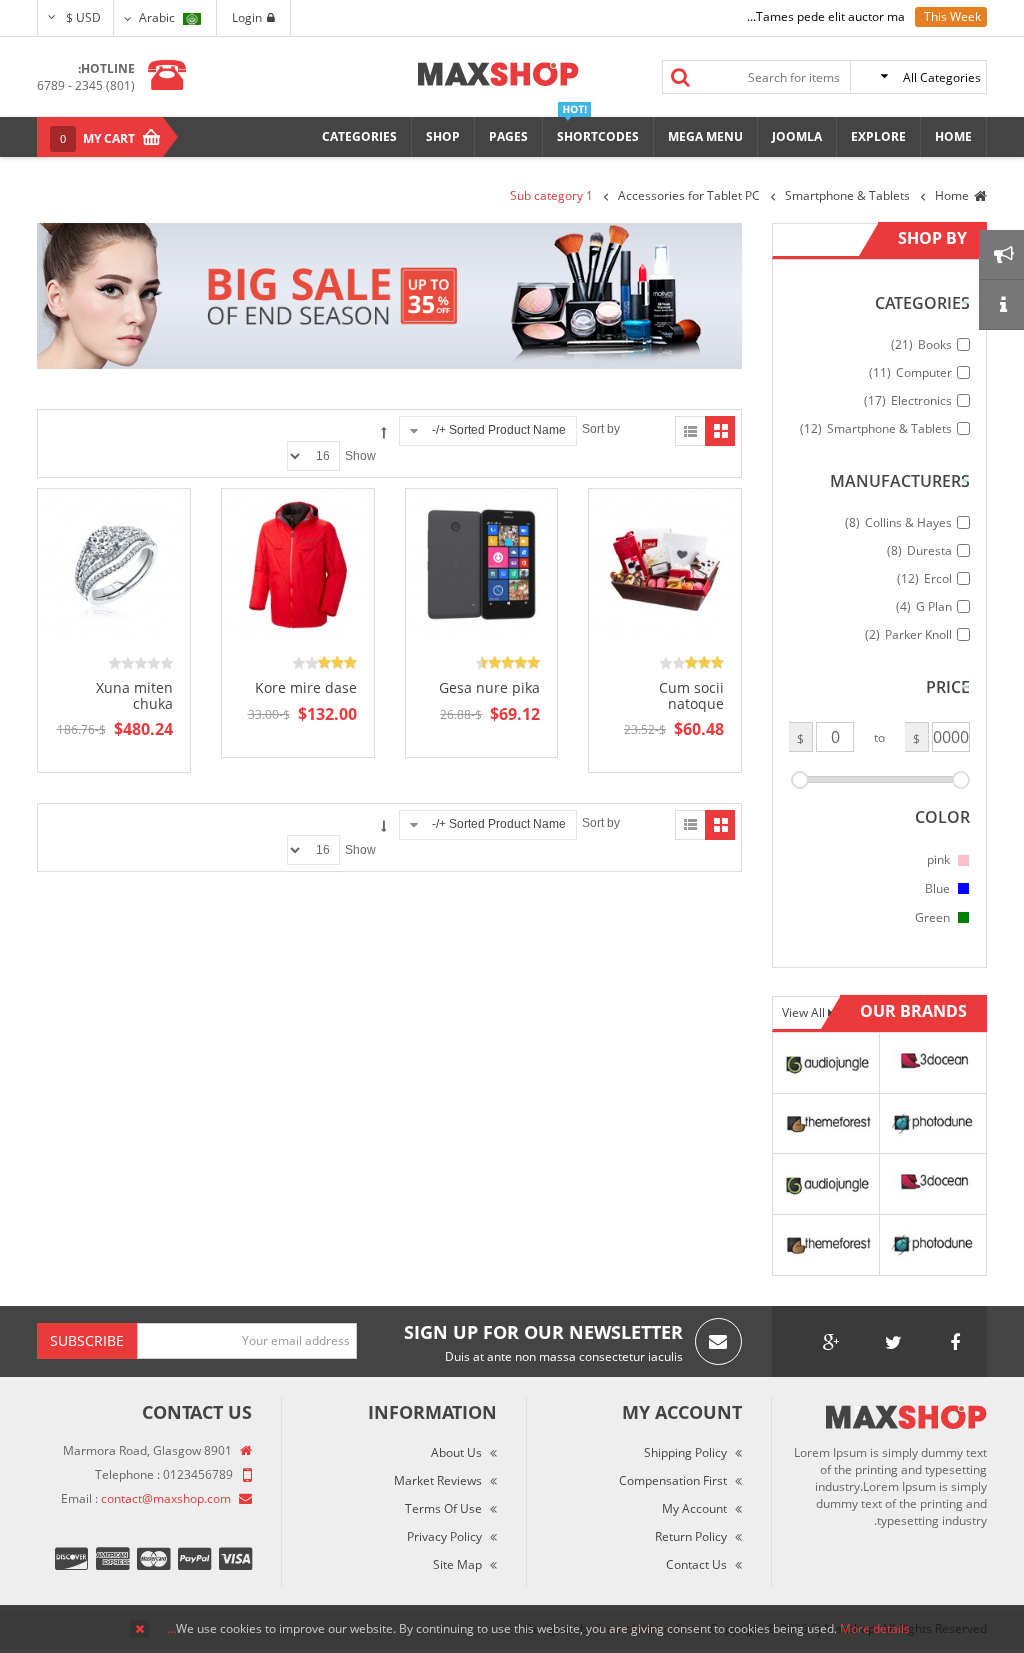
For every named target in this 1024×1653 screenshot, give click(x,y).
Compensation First (673, 1480)
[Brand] (826, 1061)
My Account (694, 1508)
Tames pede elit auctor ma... (826, 16)
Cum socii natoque (691, 695)
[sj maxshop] (498, 74)
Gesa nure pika (489, 687)
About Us (456, 1452)
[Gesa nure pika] (482, 564)
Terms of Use (443, 1508)
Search (681, 77)
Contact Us (696, 1564)
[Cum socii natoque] (665, 564)
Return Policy (691, 1536)
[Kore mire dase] (298, 564)
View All (805, 1012)
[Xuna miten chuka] (114, 564)
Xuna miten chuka (134, 695)
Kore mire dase (306, 687)
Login (247, 17)
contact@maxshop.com (166, 1498)
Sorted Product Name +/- (499, 430)
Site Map (457, 1564)
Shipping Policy (685, 1452)
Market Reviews (438, 1480)
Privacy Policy (444, 1536)
